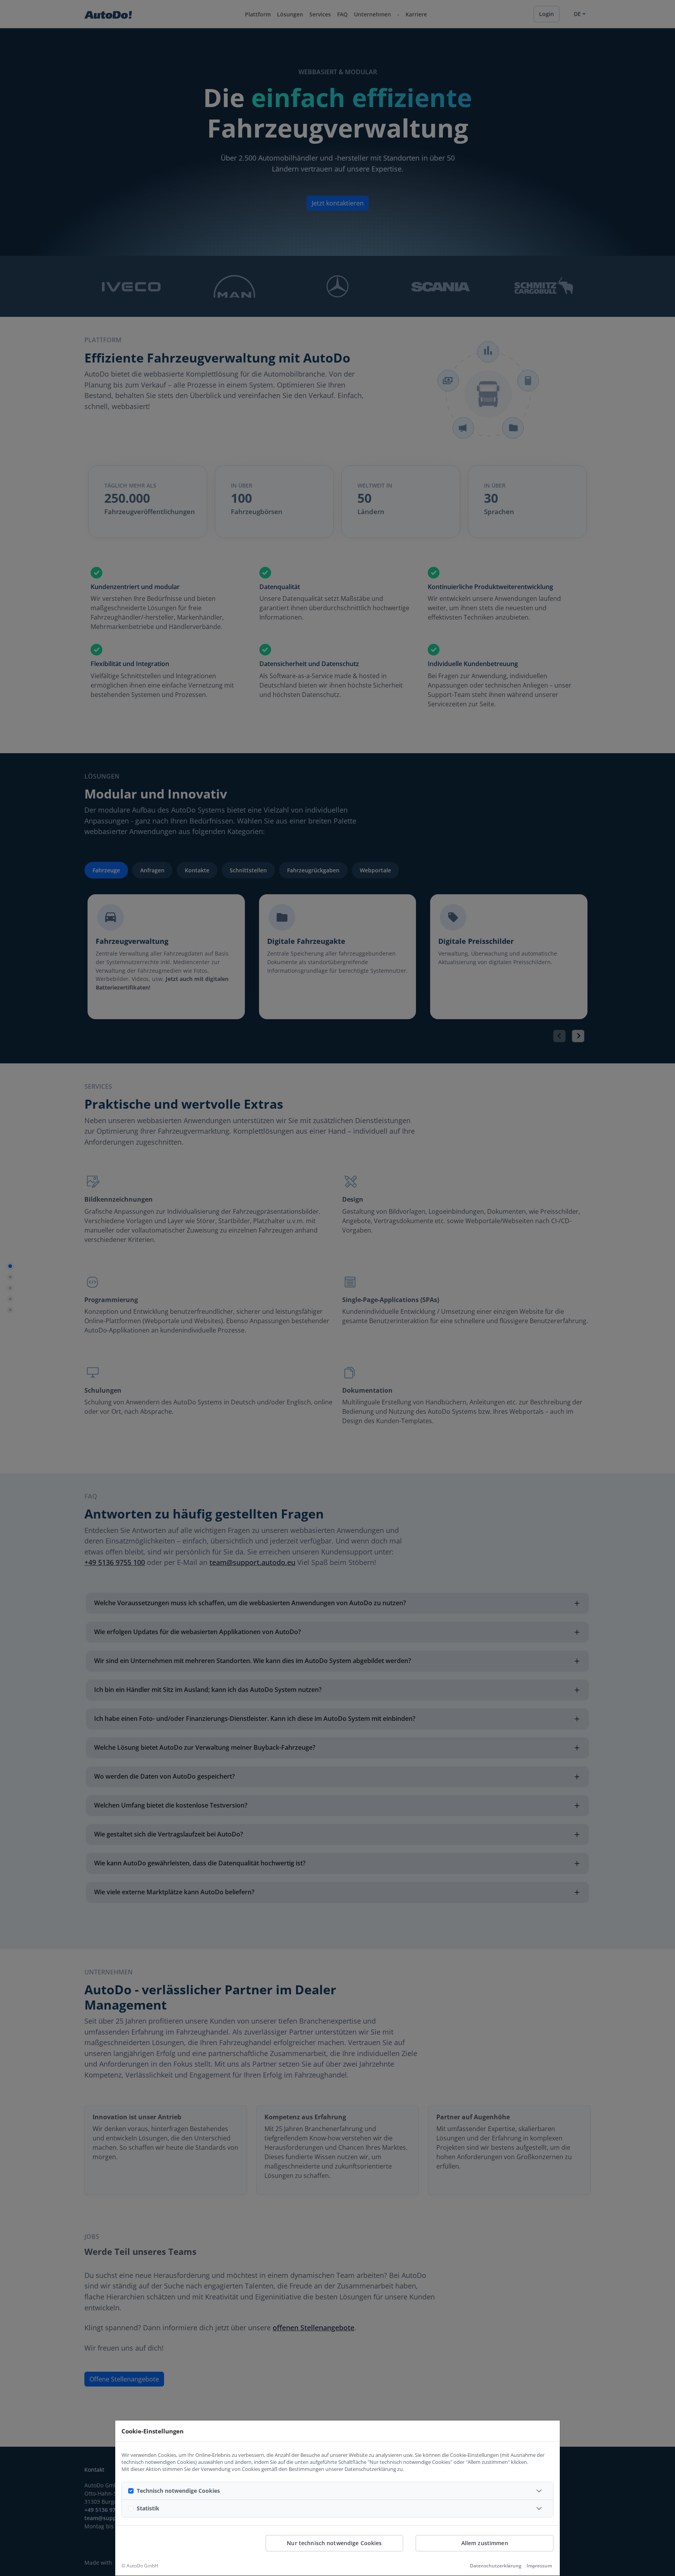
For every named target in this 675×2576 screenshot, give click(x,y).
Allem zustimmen (485, 2543)
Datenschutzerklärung (496, 2566)
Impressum (539, 2566)
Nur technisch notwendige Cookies (334, 2543)
